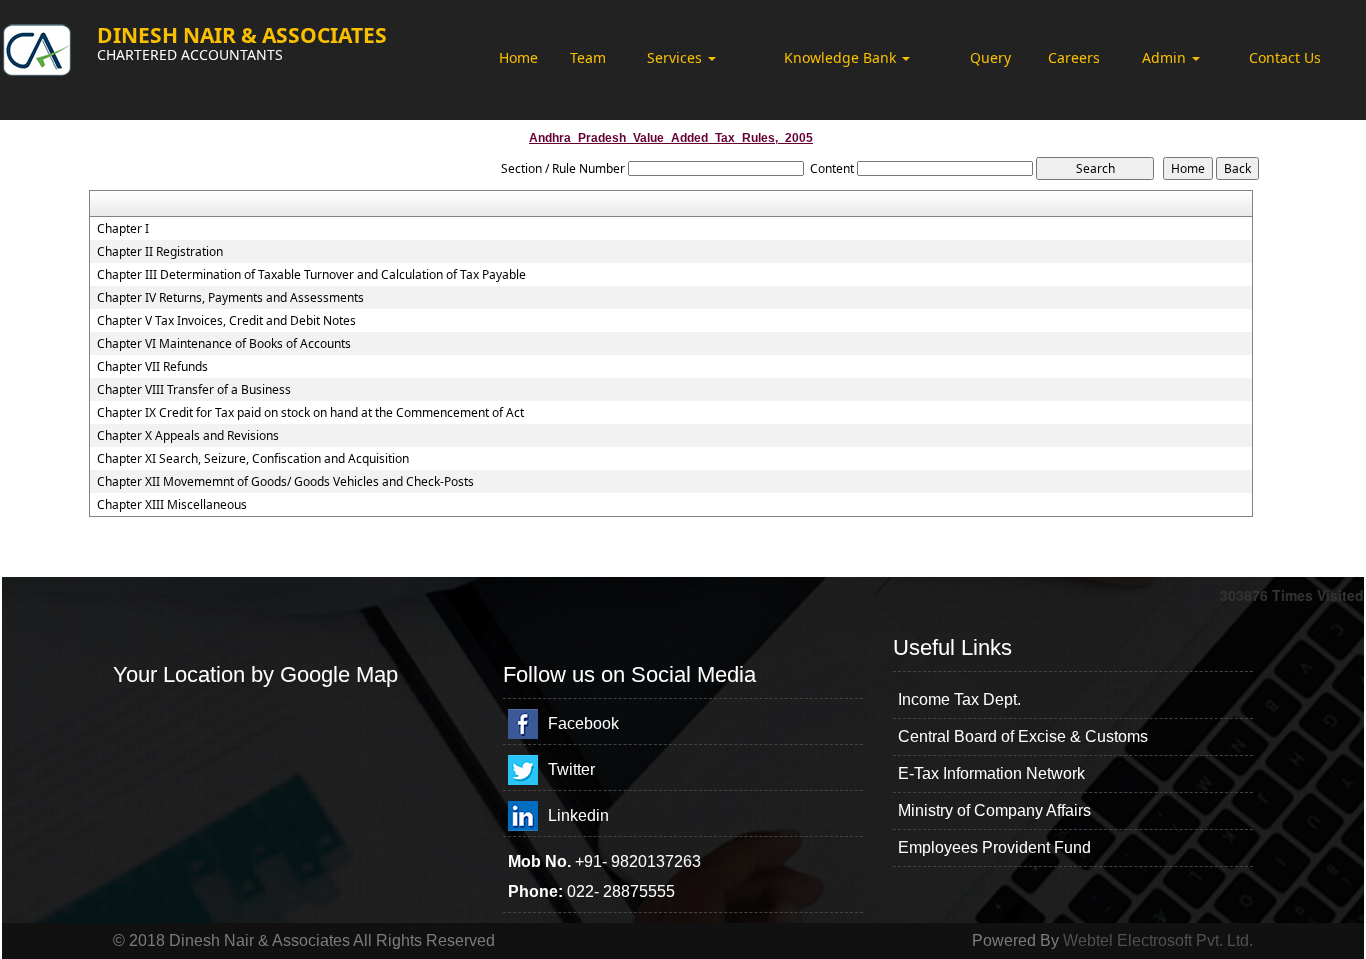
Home (518, 57)
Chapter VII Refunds (152, 367)
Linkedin (578, 815)
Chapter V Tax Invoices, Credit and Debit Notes (226, 321)
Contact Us (1285, 57)
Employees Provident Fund (994, 847)
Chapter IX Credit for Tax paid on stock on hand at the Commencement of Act (310, 413)
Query (990, 57)
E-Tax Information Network (991, 773)
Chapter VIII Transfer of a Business (194, 390)
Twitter (571, 769)
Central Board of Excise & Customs (1023, 736)
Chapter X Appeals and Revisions (188, 436)
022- (585, 891)
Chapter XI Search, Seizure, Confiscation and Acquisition (253, 459)
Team (588, 57)
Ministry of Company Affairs (994, 810)
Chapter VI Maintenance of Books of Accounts (224, 344)
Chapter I (123, 229)
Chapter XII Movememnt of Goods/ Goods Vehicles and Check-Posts (285, 482)
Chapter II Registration (160, 252)
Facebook (583, 723)
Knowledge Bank (842, 57)
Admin (1166, 57)
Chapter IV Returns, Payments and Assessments (230, 298)
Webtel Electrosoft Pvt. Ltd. (1158, 940)
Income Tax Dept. (959, 699)
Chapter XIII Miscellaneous (172, 505)
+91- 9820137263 (638, 861)
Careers (1074, 57)
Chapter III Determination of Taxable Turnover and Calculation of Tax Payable (311, 275)
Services (676, 57)
